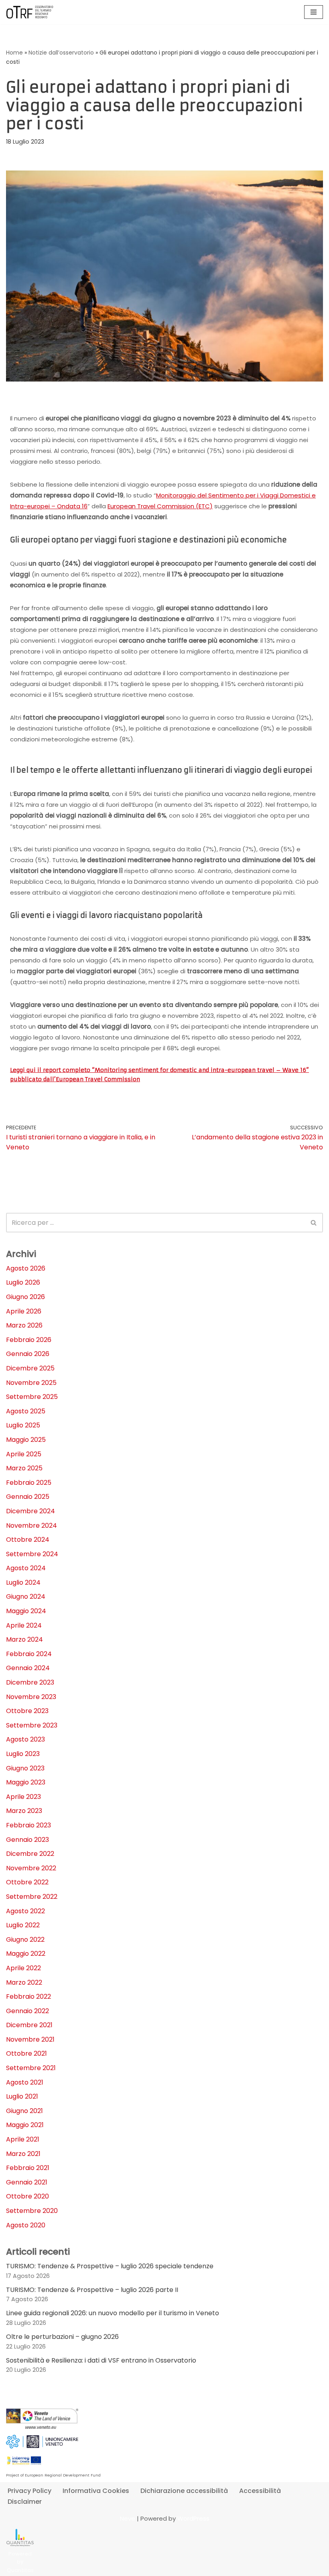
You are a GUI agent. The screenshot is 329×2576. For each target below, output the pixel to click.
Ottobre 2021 (26, 2053)
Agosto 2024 (26, 1568)
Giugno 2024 (26, 1597)
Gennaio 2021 (27, 2182)
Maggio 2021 (25, 2125)
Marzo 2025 (24, 1468)
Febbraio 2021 (28, 2168)
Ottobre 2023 (27, 1711)
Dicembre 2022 (30, 1854)
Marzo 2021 (23, 2154)
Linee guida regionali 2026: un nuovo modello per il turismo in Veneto (113, 2313)
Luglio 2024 (23, 1582)
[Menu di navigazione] (314, 12)
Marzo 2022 (24, 1982)
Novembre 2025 (31, 1383)
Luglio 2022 (23, 1925)
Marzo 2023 (24, 1811)
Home (14, 53)
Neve (128, 2518)
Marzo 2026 (24, 1325)
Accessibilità (260, 2491)
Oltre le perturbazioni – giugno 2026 (62, 2337)
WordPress (193, 2518)
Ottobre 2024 (28, 1540)
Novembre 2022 (31, 1868)
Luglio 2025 (23, 1425)
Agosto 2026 (26, 1268)
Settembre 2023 (32, 1725)
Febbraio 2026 (29, 1340)
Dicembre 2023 (30, 1682)
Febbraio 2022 (28, 1996)
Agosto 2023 (25, 1739)
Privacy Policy (29, 2491)
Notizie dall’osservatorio (61, 53)
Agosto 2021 (25, 2082)
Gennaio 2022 (27, 2011)
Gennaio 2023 (27, 1840)
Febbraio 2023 (28, 1825)
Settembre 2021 (31, 2068)
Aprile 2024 (24, 1625)
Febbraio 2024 (29, 1654)
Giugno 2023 (25, 1768)
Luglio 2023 (23, 1754)
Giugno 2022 (25, 1940)
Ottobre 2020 (27, 2196)
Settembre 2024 (32, 1554)
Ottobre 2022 (27, 1882)
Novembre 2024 (31, 1526)
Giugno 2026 (25, 1297)
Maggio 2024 (26, 1611)
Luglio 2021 (22, 2096)
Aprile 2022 (23, 1968)
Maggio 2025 (26, 1440)
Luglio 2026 (23, 1282)
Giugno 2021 (24, 2111)
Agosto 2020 (26, 2225)
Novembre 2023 (31, 1697)
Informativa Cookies (96, 2491)
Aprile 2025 (24, 1454)
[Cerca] (314, 1223)
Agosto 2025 (26, 1411)
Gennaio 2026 (28, 1354)
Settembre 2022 (32, 1897)
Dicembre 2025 (30, 1368)
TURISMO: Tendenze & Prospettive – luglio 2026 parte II (92, 2290)
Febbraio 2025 (29, 1483)
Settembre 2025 (32, 1397)
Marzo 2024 (24, 1639)
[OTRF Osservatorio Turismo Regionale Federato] (30, 12)
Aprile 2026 (24, 1311)
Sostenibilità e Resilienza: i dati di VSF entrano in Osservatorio (101, 2360)
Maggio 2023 (26, 1782)
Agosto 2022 (25, 1911)
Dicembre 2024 (30, 1511)
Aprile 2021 (23, 2139)
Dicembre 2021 (29, 2025)
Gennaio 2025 (28, 1497)
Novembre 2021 (30, 2039)
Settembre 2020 (32, 2211)
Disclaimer (25, 2502)
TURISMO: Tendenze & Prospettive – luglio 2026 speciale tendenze (110, 2266)
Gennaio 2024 (28, 1668)
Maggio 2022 (26, 1954)
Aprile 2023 (23, 1797)
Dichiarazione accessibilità (184, 2491)
